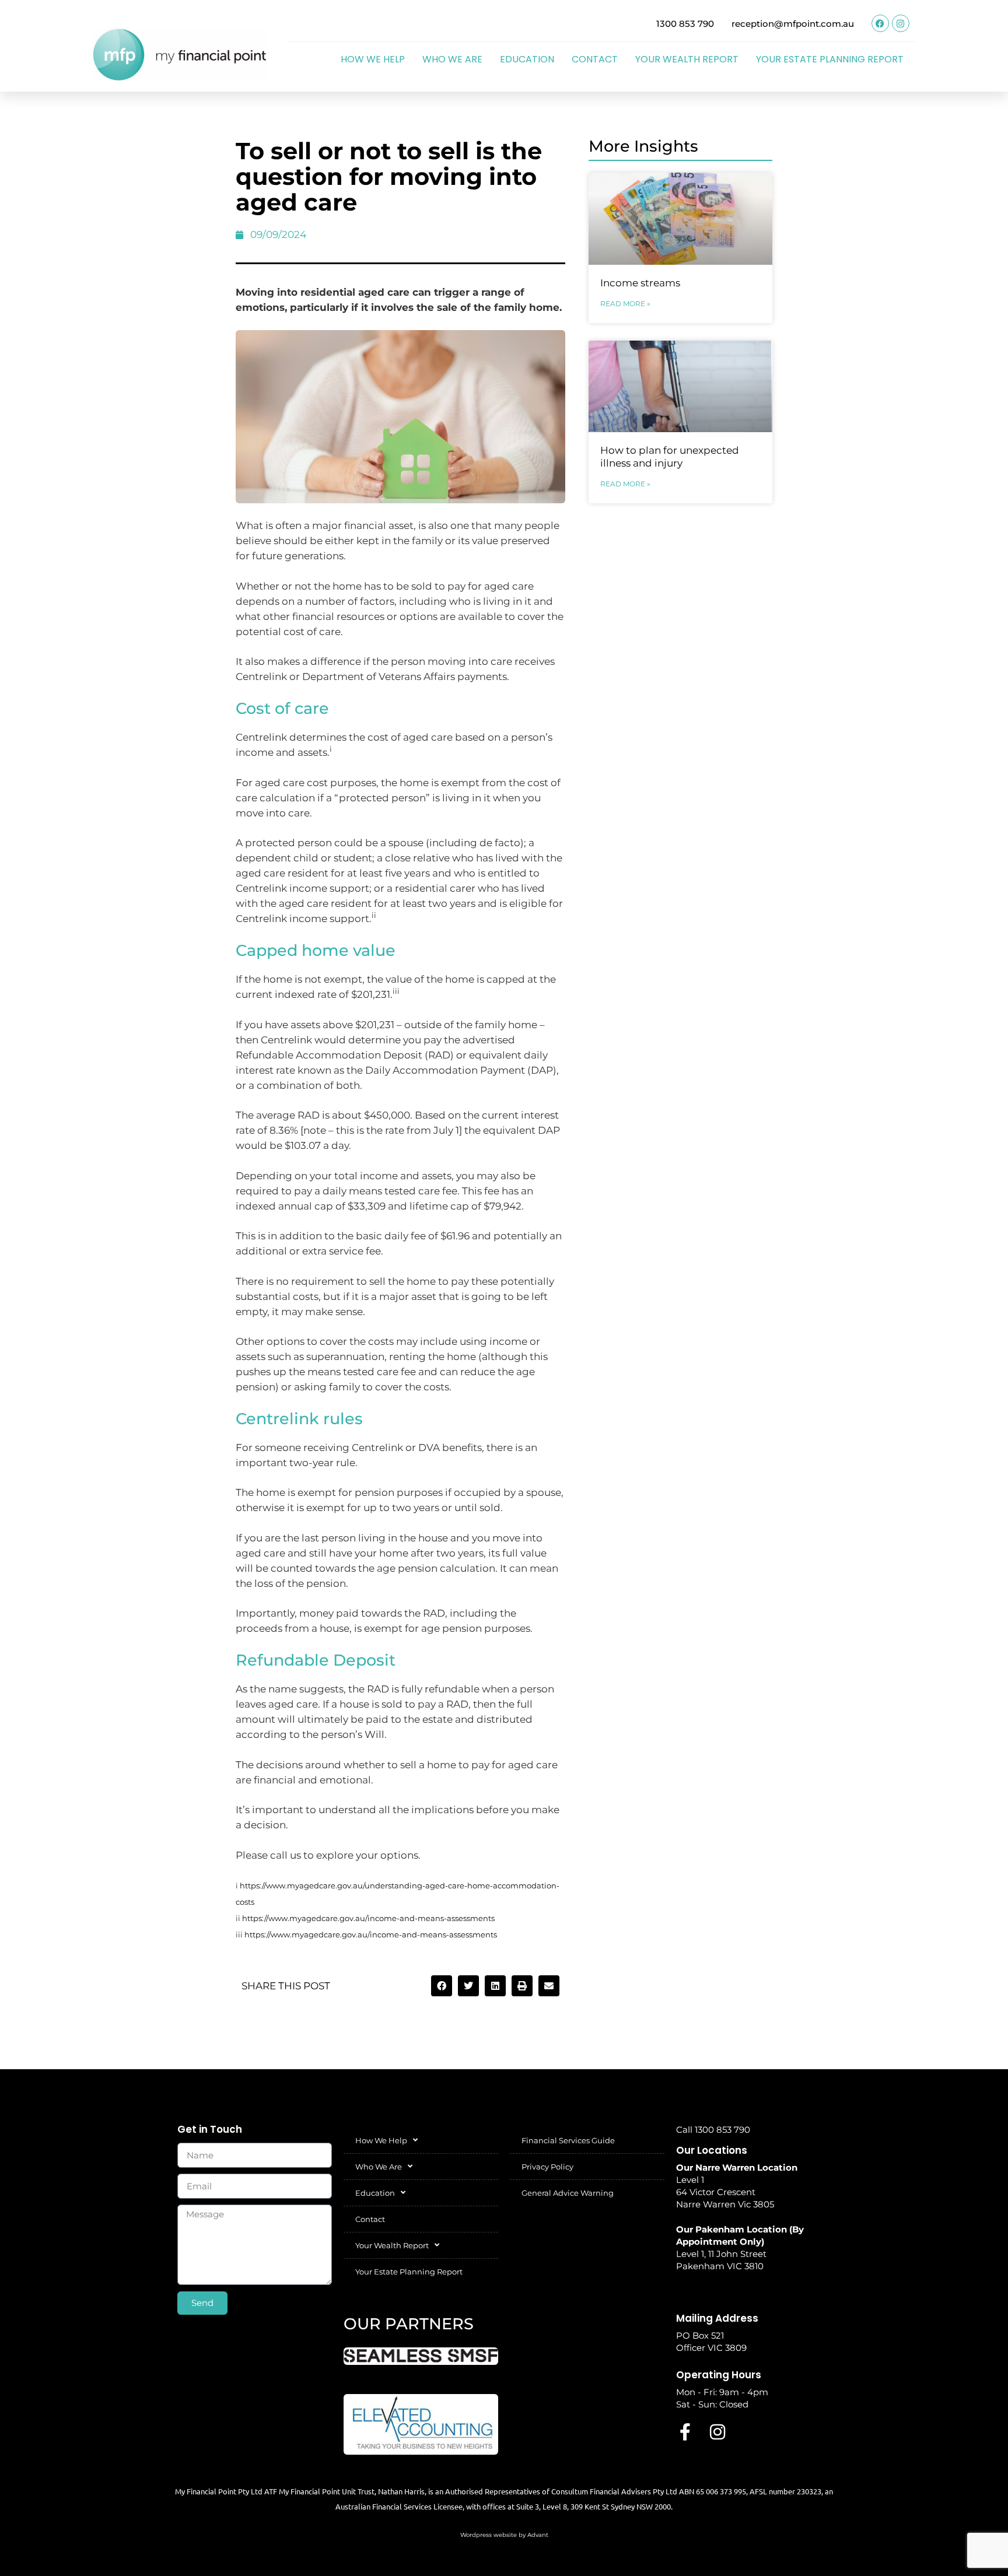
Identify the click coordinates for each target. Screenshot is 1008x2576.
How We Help (373, 59)
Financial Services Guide (568, 2140)
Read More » (625, 304)
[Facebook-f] (685, 2432)
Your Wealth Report (687, 59)
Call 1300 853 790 (713, 2130)
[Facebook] (880, 23)
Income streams (640, 283)
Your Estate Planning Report (830, 59)
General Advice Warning (568, 2193)
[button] (442, 1986)
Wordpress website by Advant (504, 2535)
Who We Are (452, 59)
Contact (595, 59)
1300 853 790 (685, 24)
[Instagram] (901, 23)
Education (527, 59)
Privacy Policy (547, 2167)
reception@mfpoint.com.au (793, 24)
